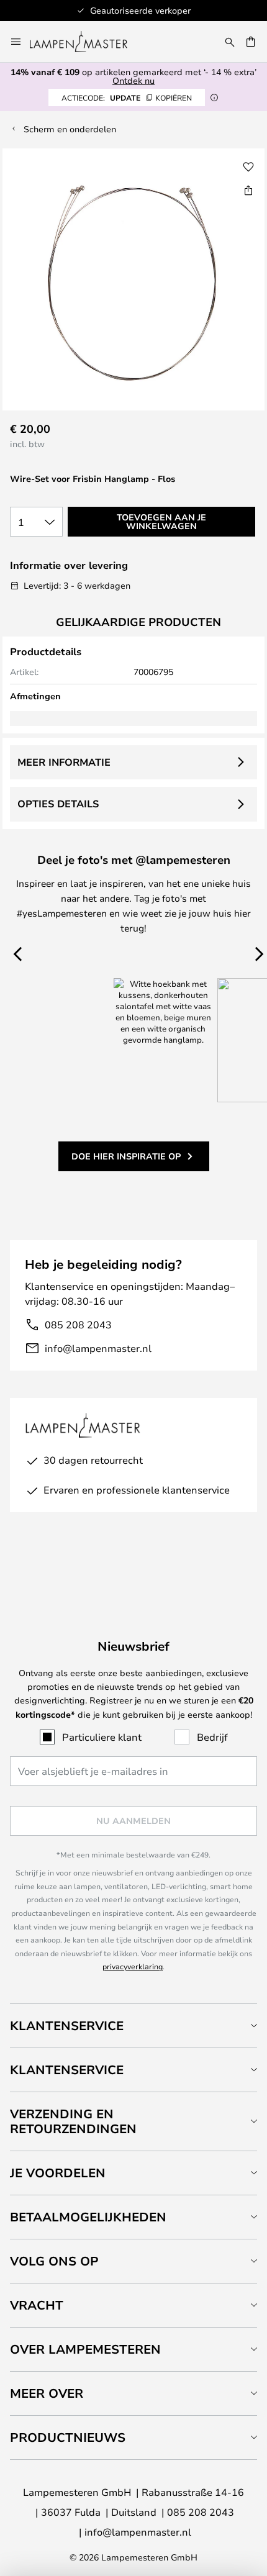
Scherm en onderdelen (70, 129)
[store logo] (86, 42)
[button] (248, 167)
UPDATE (127, 98)
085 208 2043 (78, 1324)
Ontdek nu (133, 80)
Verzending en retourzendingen (73, 2121)
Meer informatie (64, 762)
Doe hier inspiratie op (126, 1156)
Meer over (47, 2393)
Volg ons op (54, 2261)
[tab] (133, 2025)
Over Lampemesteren (85, 2349)
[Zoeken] (230, 42)
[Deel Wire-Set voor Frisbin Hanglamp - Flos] (248, 190)
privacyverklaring (133, 1966)
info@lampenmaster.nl (98, 1348)
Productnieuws (68, 2437)
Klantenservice (67, 2025)
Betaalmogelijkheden (88, 2217)
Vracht (37, 2305)
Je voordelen (58, 2173)
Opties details (58, 804)
